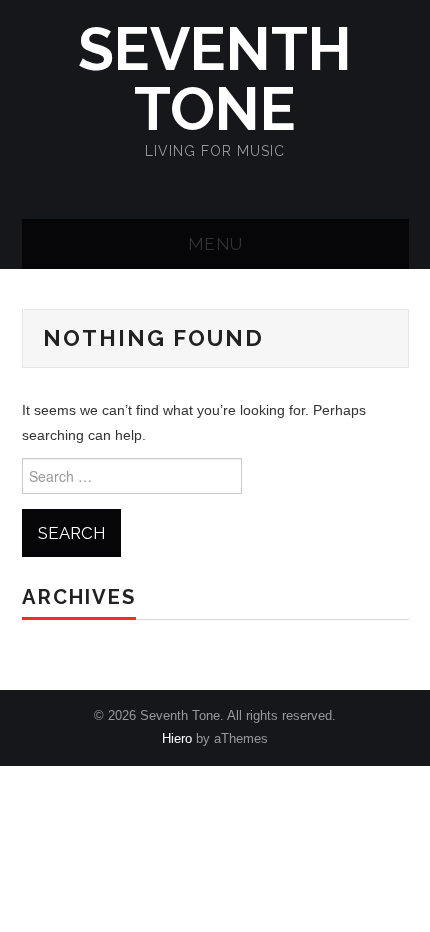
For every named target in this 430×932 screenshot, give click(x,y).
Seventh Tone (215, 79)
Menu (215, 244)
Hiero (177, 739)
